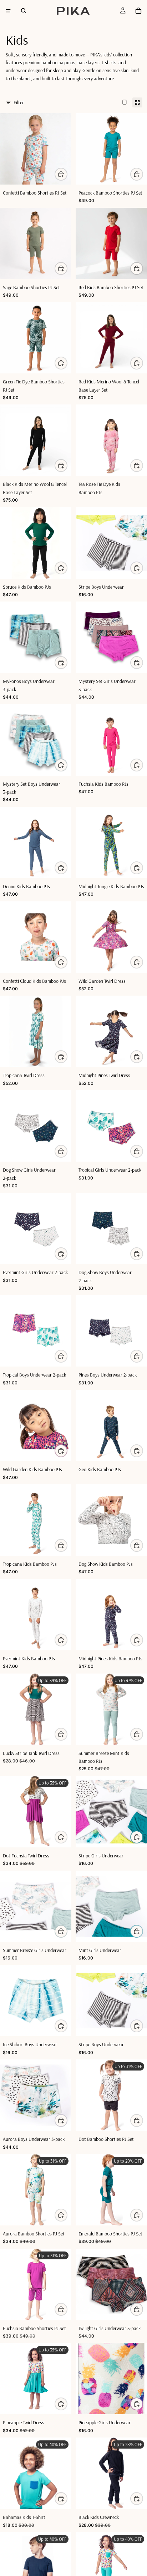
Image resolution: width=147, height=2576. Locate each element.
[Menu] (8, 11)
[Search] (24, 11)
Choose (67, 174)
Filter (19, 102)
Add (143, 363)
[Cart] (138, 11)
